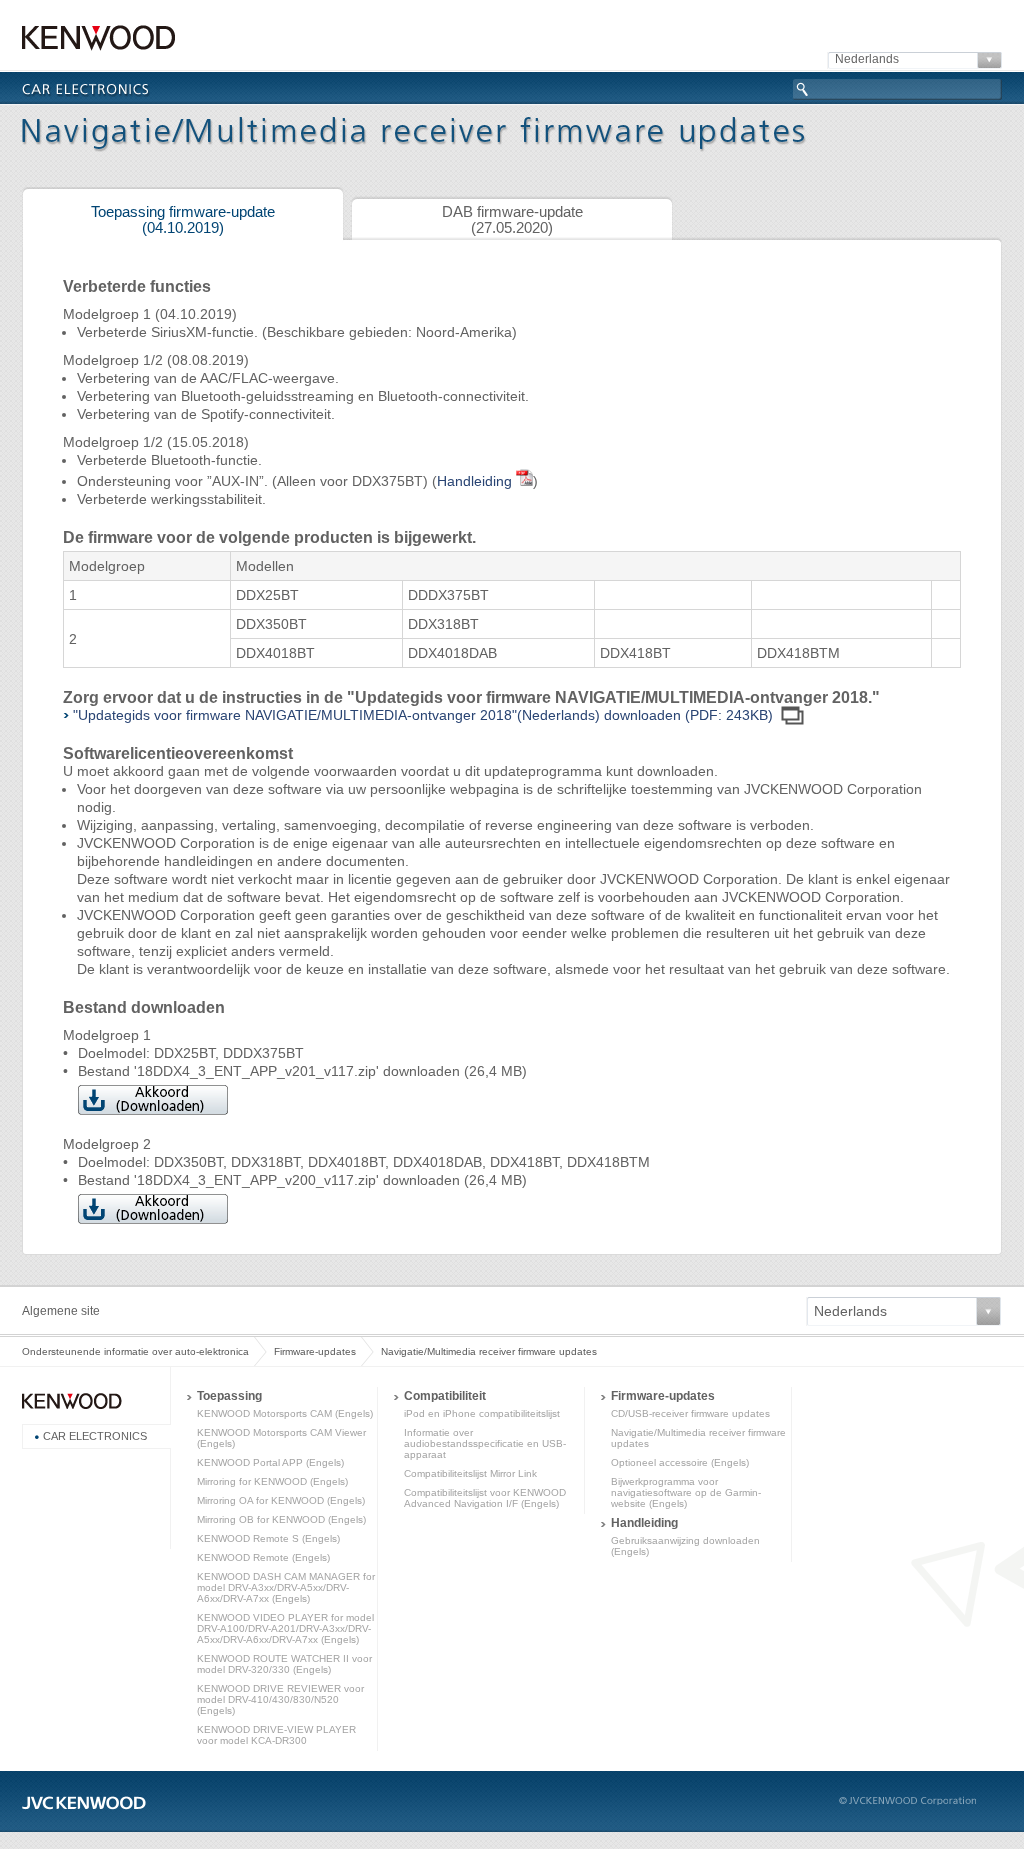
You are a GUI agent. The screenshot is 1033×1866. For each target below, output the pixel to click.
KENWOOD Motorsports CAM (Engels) (285, 1413)
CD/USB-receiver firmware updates (690, 1413)
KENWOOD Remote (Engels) (263, 1557)
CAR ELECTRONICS (95, 1436)
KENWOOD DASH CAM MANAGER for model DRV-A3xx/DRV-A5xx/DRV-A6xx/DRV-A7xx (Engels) (286, 1587)
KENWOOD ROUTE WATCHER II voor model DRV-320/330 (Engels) (284, 1664)
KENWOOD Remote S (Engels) (268, 1538)
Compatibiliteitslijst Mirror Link (470, 1473)
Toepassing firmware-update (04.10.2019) (183, 220)
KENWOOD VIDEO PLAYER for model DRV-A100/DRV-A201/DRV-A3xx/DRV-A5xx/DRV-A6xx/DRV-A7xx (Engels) (285, 1628)
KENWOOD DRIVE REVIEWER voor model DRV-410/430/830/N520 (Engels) (280, 1699)
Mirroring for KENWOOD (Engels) (272, 1481)
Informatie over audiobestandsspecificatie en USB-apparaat (485, 1443)
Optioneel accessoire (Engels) (680, 1462)
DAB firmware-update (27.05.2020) (512, 220)
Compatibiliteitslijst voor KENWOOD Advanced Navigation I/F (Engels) (485, 1498)
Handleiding (476, 481)
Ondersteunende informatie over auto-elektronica (135, 1351)
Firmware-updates (315, 1351)
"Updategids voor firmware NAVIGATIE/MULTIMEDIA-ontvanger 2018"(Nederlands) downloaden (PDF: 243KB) (423, 715)
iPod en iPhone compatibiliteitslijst (482, 1413)
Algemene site (61, 1311)
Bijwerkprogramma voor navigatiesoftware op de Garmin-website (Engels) (686, 1492)
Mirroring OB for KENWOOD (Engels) (281, 1519)
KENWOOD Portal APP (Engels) (270, 1462)
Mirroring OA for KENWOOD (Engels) (281, 1500)
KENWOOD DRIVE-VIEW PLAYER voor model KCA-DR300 (276, 1735)
